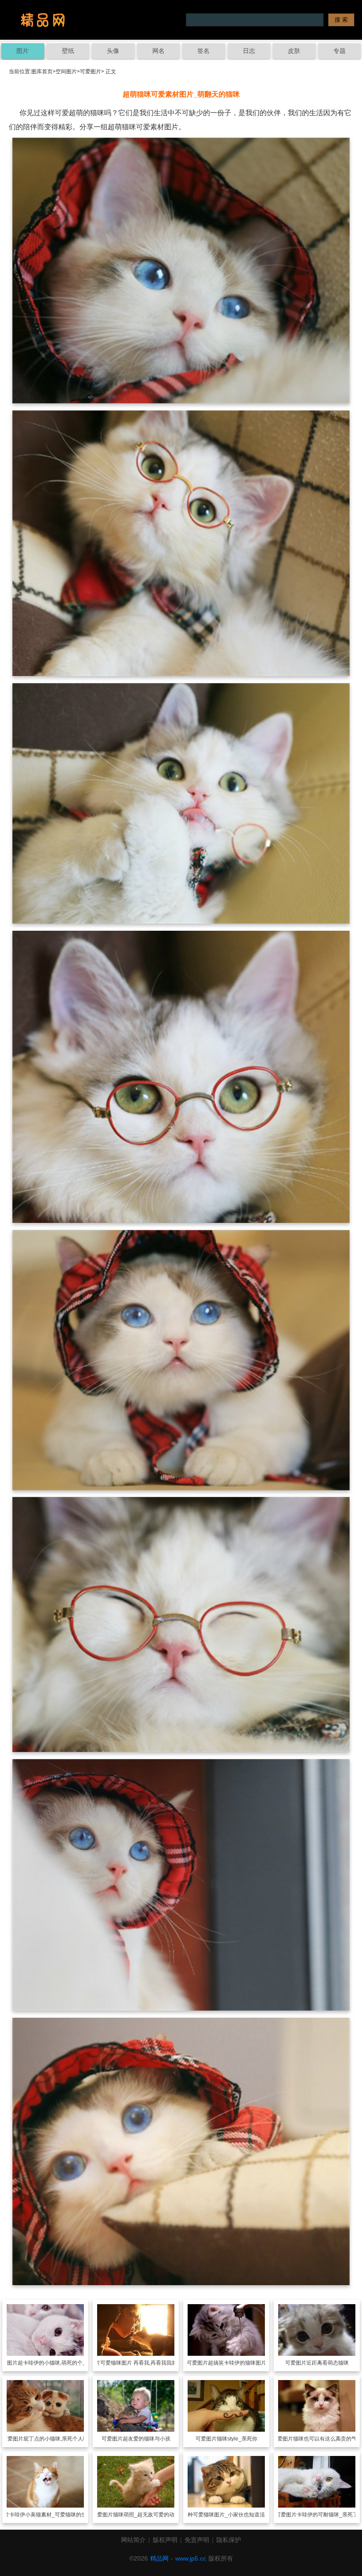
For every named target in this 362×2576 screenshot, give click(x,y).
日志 (249, 51)
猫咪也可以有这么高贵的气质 (328, 2439)
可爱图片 (90, 71)
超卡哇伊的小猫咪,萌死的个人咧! (56, 2363)
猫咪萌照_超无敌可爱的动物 (146, 2515)
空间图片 (66, 71)
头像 (113, 51)
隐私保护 (229, 2540)
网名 (158, 51)
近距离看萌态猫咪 (328, 2363)
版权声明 (165, 2540)
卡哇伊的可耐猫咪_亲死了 (327, 2515)
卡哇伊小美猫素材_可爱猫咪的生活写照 (56, 2515)
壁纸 (68, 51)
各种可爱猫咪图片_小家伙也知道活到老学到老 (237, 2515)
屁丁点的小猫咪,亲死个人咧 (56, 2439)
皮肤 (294, 51)
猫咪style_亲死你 (237, 2439)
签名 (204, 51)
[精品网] (43, 20)
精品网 (159, 2558)
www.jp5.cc (191, 2558)
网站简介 (133, 2540)
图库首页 (42, 71)
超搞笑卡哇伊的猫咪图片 (237, 2363)
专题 (339, 51)
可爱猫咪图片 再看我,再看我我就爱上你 (147, 2363)
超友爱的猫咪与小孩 (147, 2439)
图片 (23, 51)
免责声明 (197, 2540)
